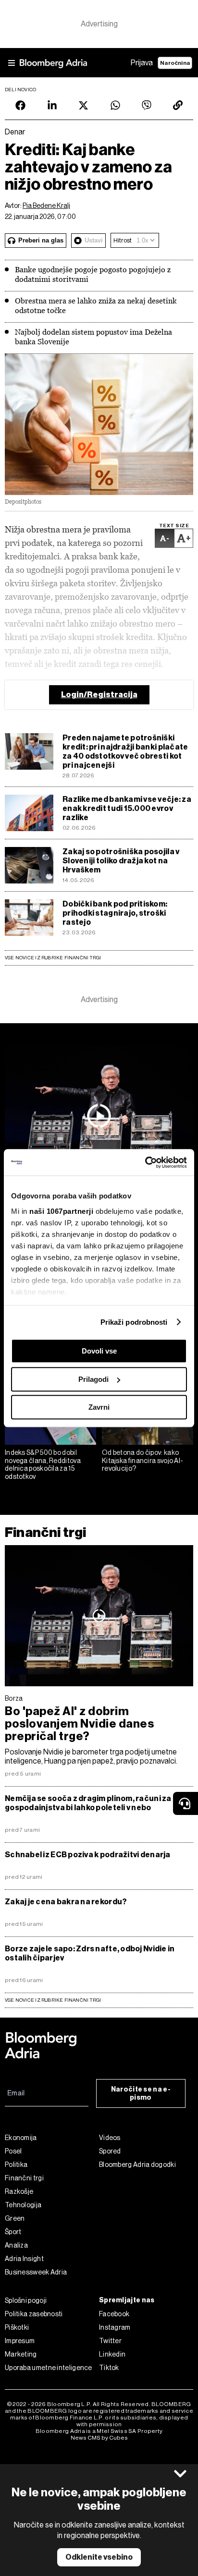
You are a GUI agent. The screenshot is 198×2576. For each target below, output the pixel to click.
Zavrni (99, 1407)
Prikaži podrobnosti (134, 1322)
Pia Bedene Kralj (46, 206)
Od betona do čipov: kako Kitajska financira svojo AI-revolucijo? (142, 1461)
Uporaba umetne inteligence (49, 2368)
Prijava (142, 63)
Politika (16, 2165)
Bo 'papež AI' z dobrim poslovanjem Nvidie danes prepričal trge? (79, 1724)
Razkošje (19, 2191)
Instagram (115, 2327)
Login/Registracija (99, 695)
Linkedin (112, 2354)
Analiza (16, 2245)
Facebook (114, 2314)
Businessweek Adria (36, 2272)
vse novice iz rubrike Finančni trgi (53, 2000)
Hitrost (123, 240)
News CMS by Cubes (99, 2438)
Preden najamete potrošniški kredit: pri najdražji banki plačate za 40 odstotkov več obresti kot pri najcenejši (125, 751)
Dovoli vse (99, 1351)
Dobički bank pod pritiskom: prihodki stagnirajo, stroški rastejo (115, 913)
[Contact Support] (186, 1803)
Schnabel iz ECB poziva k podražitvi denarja (88, 1855)
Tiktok (109, 2368)
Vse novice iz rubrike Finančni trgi (53, 958)
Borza (14, 1698)
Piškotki (17, 2327)
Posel (13, 2151)
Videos (110, 2138)
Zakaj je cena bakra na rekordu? (66, 1902)
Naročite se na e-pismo (141, 2093)
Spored (110, 2151)
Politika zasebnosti (34, 2314)
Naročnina (175, 63)
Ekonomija (21, 2138)
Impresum (20, 2341)
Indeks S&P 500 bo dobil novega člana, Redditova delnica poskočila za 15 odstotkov (43, 1464)
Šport (13, 2232)
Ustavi (94, 240)
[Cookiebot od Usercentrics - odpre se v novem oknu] (145, 1162)
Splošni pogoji (26, 2300)
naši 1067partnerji (61, 1211)
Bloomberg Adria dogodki (137, 2165)
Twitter (110, 2341)
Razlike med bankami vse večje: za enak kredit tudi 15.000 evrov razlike (127, 808)
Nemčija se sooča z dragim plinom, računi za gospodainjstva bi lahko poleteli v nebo (88, 1803)
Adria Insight (24, 2259)
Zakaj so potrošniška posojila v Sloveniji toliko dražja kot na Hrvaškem (121, 861)
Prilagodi (93, 1379)
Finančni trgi (45, 1532)
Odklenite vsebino (99, 2557)
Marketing (21, 2354)
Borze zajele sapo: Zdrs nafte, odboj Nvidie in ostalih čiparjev (90, 1953)
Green (15, 2218)
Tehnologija (23, 2205)
